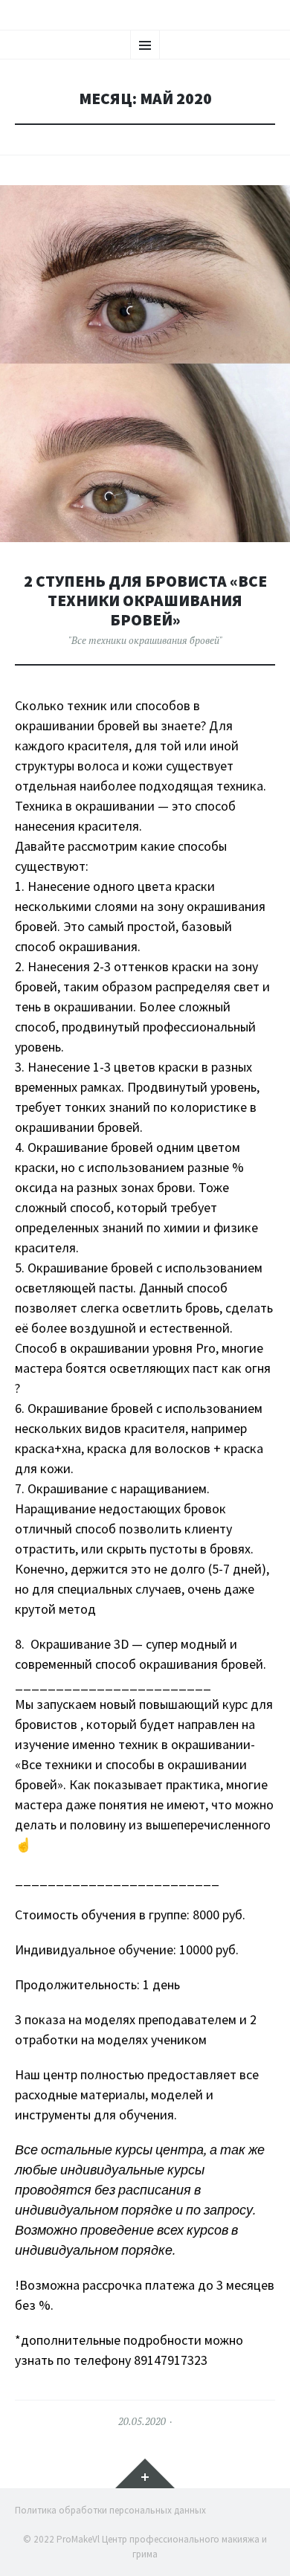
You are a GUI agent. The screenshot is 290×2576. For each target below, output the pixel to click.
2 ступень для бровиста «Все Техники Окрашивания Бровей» (145, 600)
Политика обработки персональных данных (110, 2510)
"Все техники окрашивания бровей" (145, 640)
